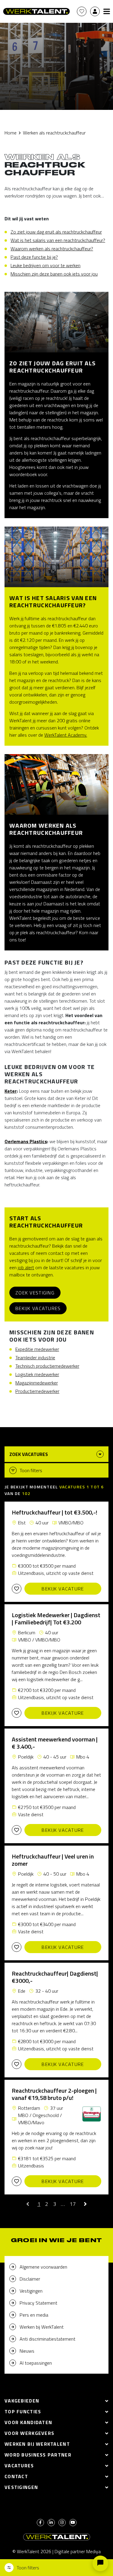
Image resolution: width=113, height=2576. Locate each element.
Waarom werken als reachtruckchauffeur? (52, 249)
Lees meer (16, 203)
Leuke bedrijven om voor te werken (46, 265)
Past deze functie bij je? (34, 257)
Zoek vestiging (35, 1293)
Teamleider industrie (35, 1357)
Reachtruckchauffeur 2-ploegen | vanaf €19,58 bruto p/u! (54, 2094)
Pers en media (34, 2315)
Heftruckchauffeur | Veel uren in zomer (53, 1860)
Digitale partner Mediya (78, 2551)
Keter (11, 1091)
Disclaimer (30, 2279)
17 (73, 2204)
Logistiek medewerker (37, 1374)
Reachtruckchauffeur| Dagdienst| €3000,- (55, 1977)
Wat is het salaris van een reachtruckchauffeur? (58, 240)
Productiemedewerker (37, 1391)
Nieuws (27, 2351)
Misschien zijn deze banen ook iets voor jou (54, 274)
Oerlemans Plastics (26, 1141)
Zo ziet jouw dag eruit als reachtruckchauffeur (56, 232)
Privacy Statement (38, 2303)
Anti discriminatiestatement (47, 2339)
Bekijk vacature (63, 1589)
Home (11, 133)
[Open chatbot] (100, 2563)
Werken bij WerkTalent (42, 2327)
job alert (26, 1267)
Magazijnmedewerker (37, 1383)
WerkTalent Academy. (66, 735)
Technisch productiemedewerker (47, 1366)
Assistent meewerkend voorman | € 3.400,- (55, 1743)
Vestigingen (31, 2291)
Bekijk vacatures (38, 1308)
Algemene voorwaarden (43, 2267)
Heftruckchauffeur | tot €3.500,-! (55, 1512)
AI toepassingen (36, 2363)
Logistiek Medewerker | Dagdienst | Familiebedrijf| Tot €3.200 (56, 1619)
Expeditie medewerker (37, 1349)
